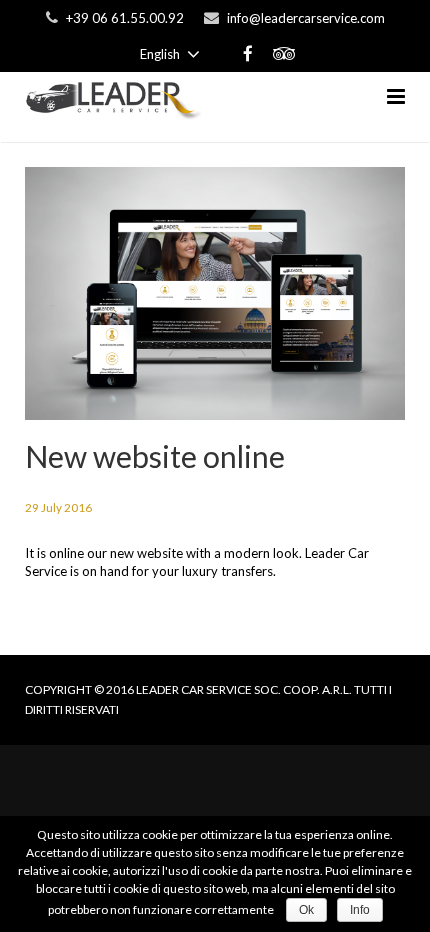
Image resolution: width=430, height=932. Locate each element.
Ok (306, 910)
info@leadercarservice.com (306, 18)
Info (360, 910)
